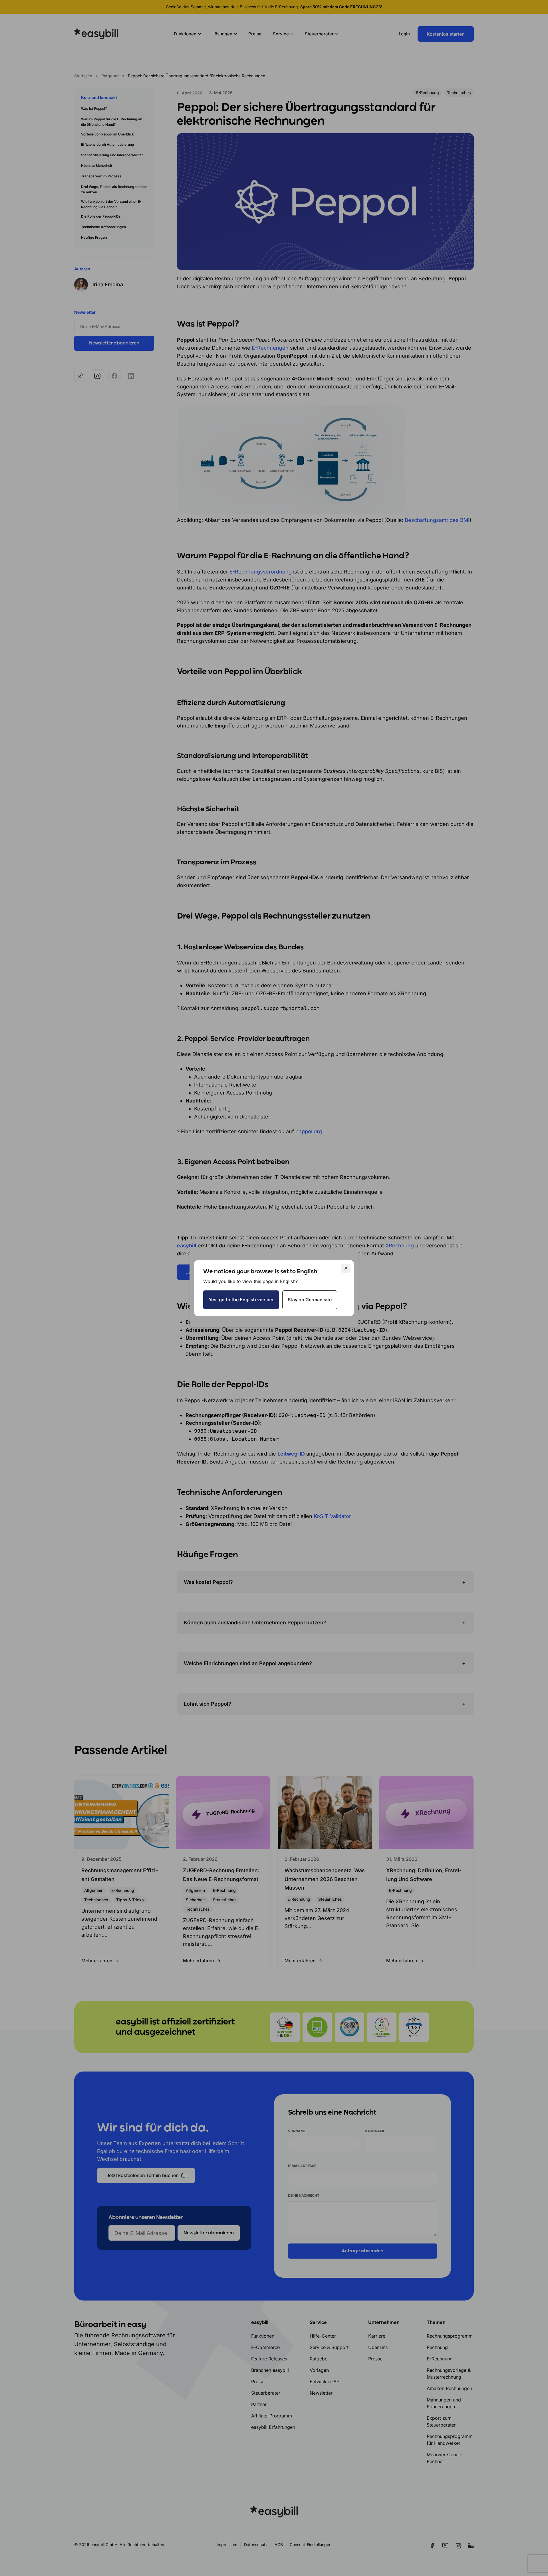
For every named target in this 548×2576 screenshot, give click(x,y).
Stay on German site (310, 1300)
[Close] (346, 1268)
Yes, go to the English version (241, 1300)
